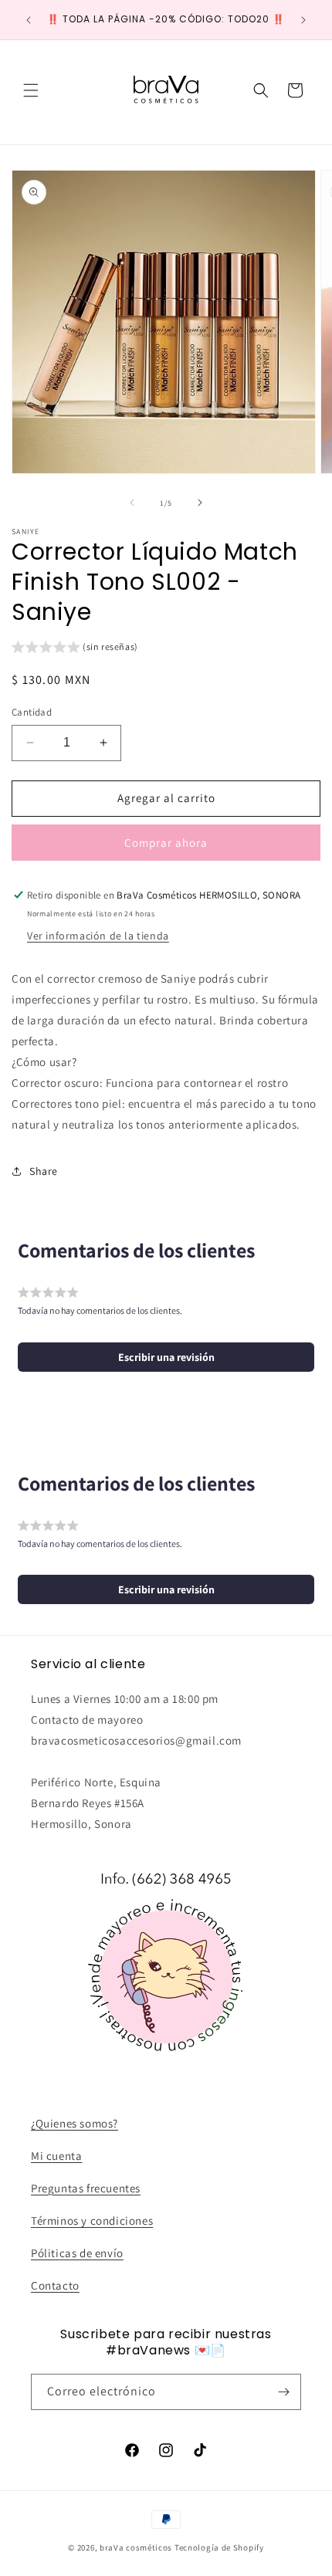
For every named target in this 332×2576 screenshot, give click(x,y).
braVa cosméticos (136, 2547)
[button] (31, 90)
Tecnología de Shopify (219, 2547)
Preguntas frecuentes (86, 2188)
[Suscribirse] (283, 2392)
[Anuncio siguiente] (303, 20)
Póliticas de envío (77, 2253)
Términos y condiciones (92, 2221)
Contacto (55, 2285)
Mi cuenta (56, 2156)
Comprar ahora (166, 843)
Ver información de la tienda (98, 936)
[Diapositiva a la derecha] (200, 503)
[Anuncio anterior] (29, 20)
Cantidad (32, 712)
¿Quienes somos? (75, 2123)
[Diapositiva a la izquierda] (132, 503)
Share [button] (44, 1171)
